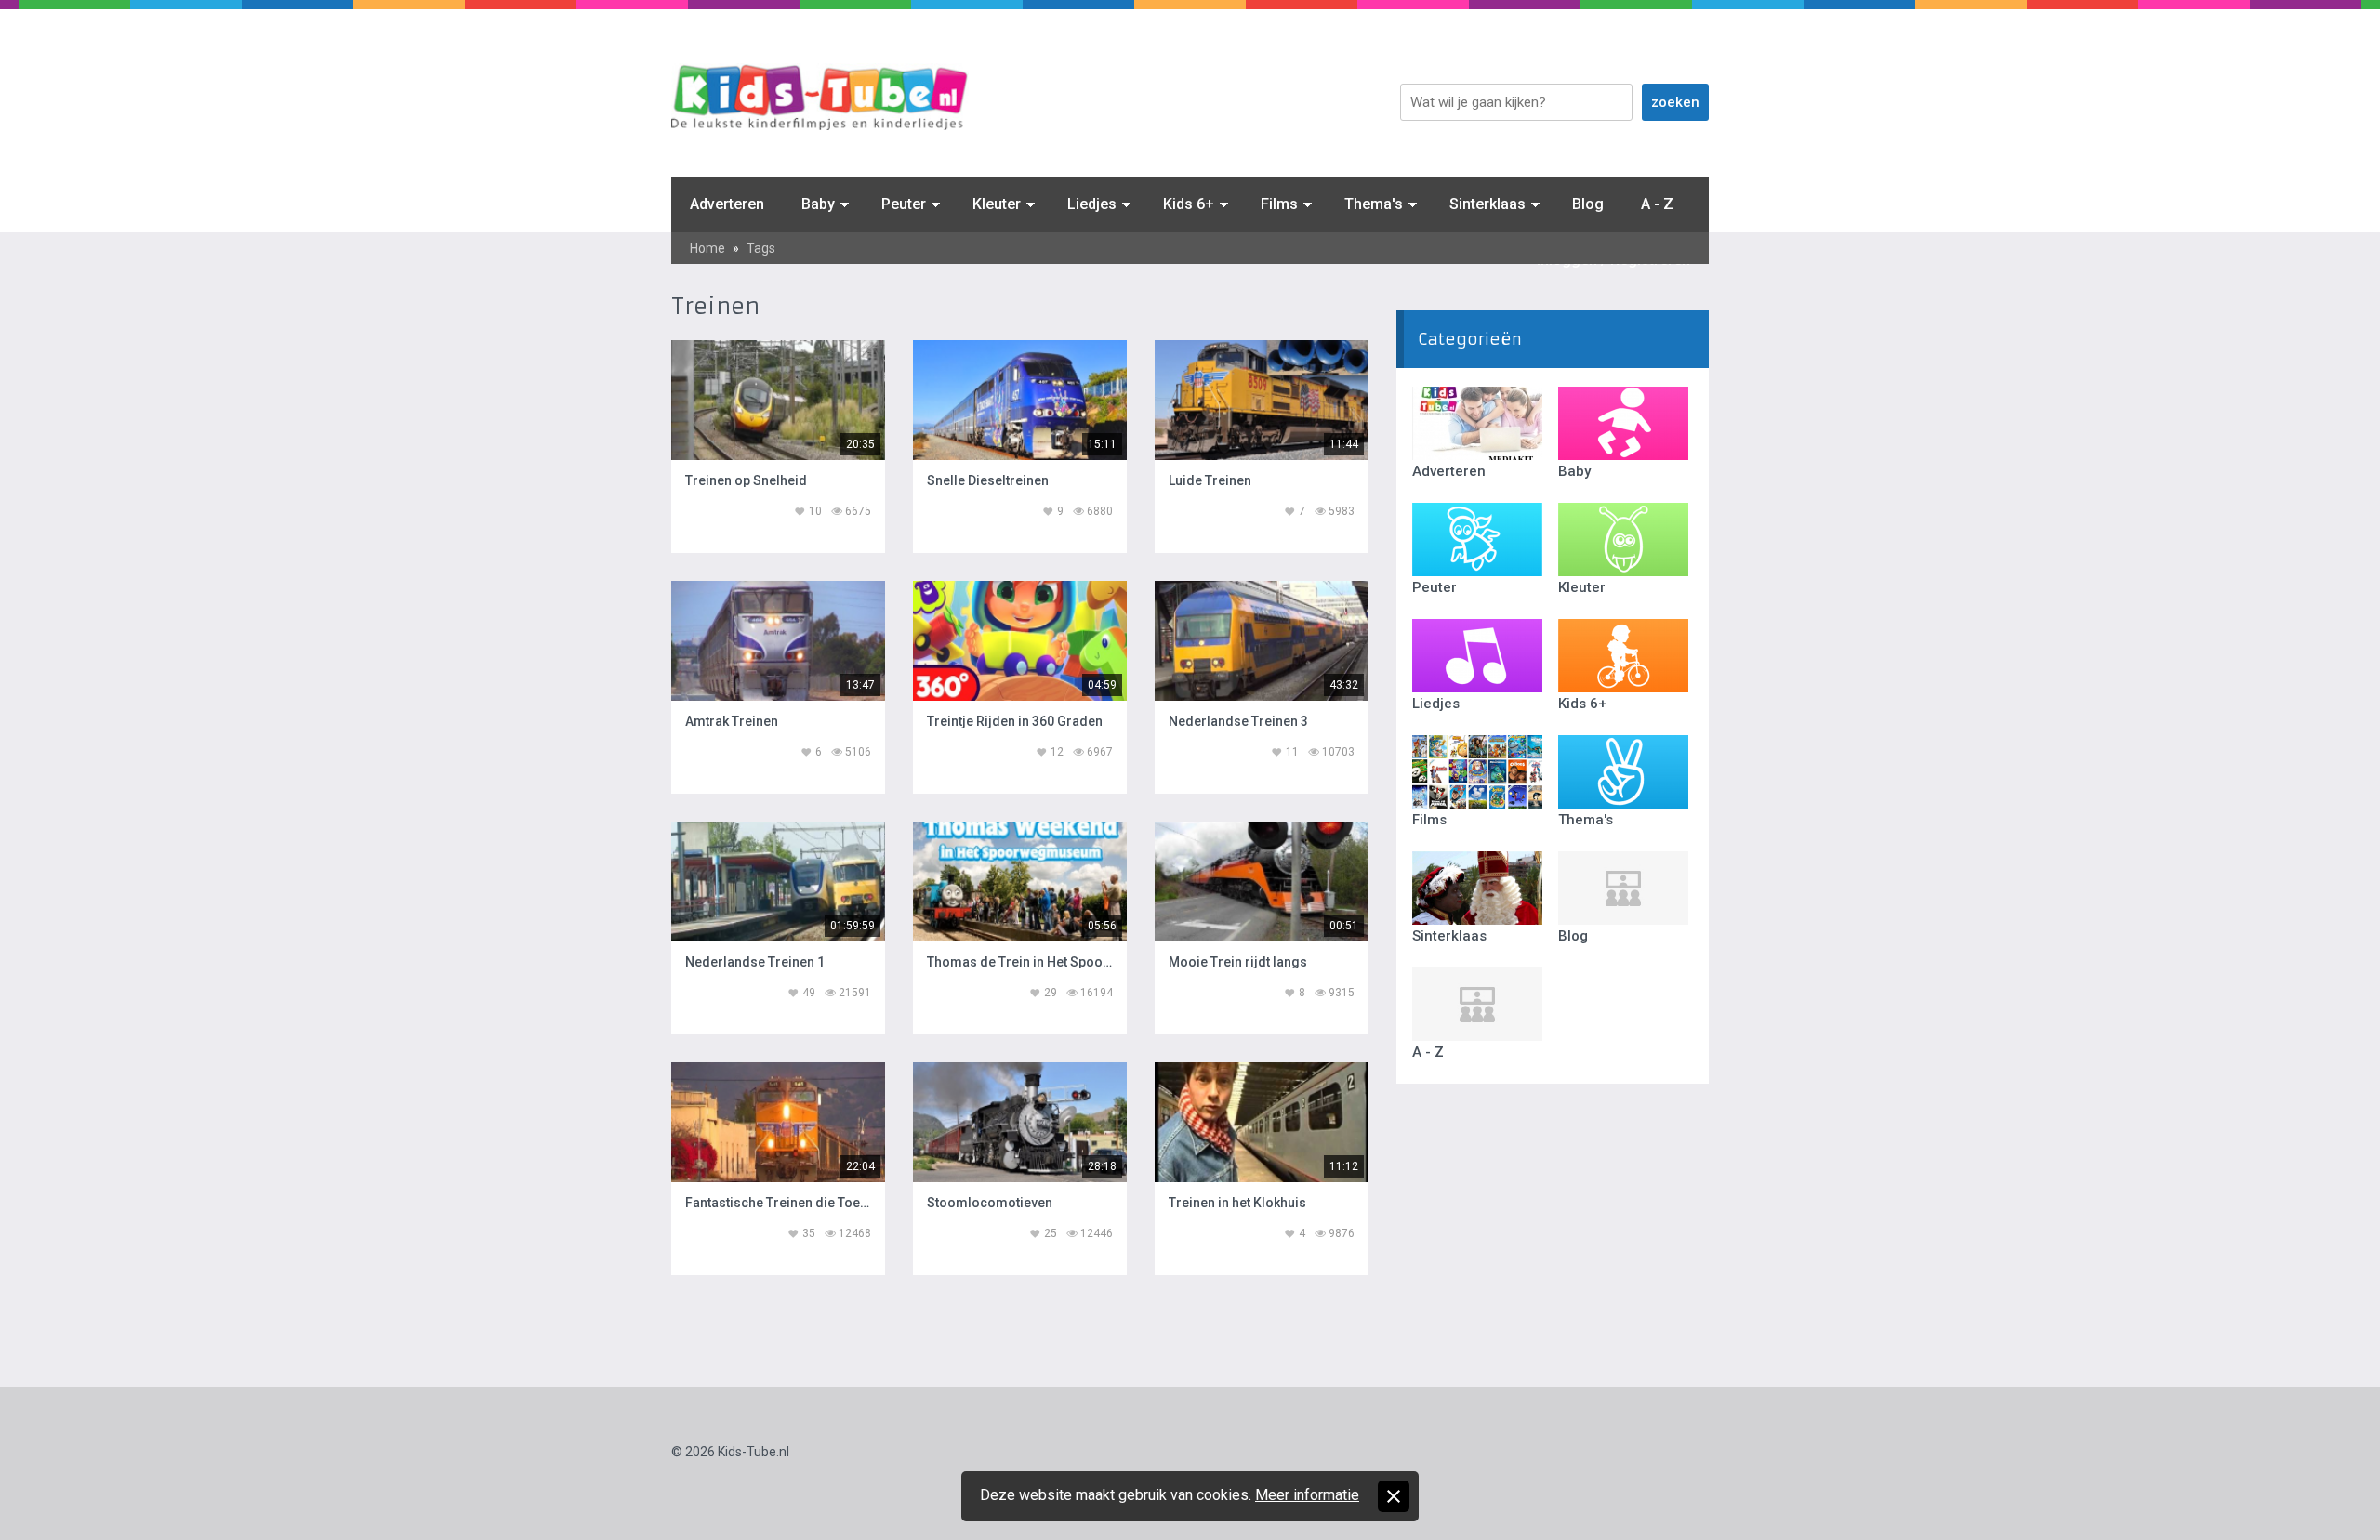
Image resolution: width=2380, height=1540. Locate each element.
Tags (761, 248)
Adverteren (727, 204)
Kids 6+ (1189, 204)
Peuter (904, 204)
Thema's (1374, 204)
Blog (1588, 204)
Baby (818, 204)
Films (1279, 204)
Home (707, 248)
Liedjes (1092, 204)
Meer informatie (1307, 1495)
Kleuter (997, 204)
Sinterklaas (1487, 204)
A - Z (1657, 204)
